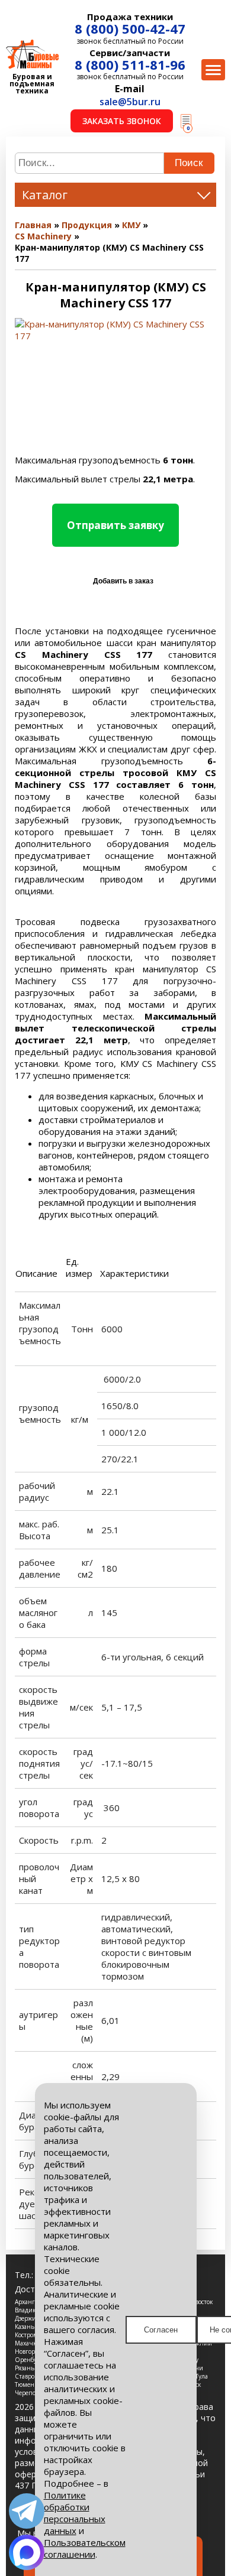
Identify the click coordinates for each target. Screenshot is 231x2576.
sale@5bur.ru (130, 102)
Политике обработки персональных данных (75, 2513)
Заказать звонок (122, 121)
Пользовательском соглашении (85, 2548)
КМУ (131, 225)
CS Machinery (43, 236)
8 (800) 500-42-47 (130, 28)
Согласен (161, 2330)
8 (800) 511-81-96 (130, 64)
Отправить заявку (115, 525)
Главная (33, 225)
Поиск (189, 163)
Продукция (87, 225)
